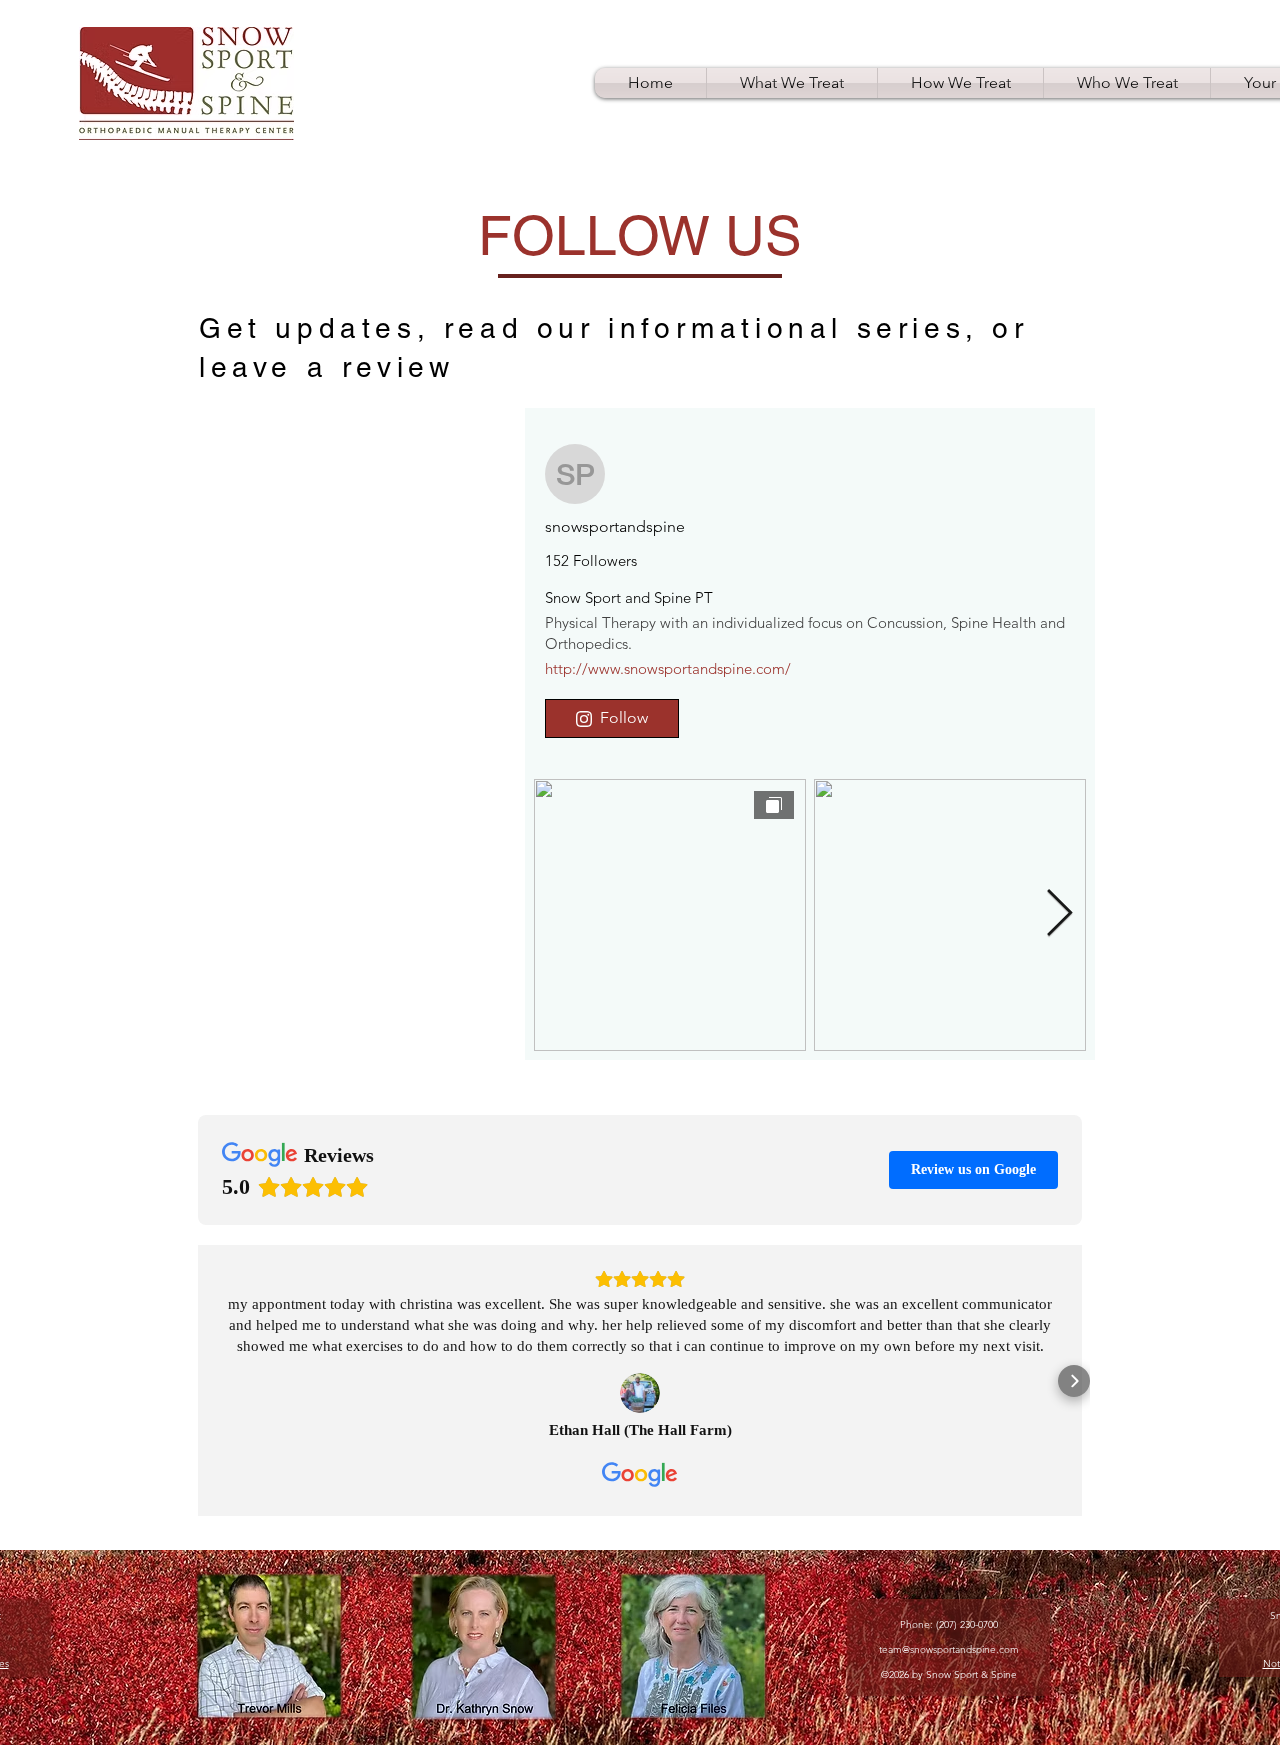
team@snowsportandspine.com (949, 1649)
